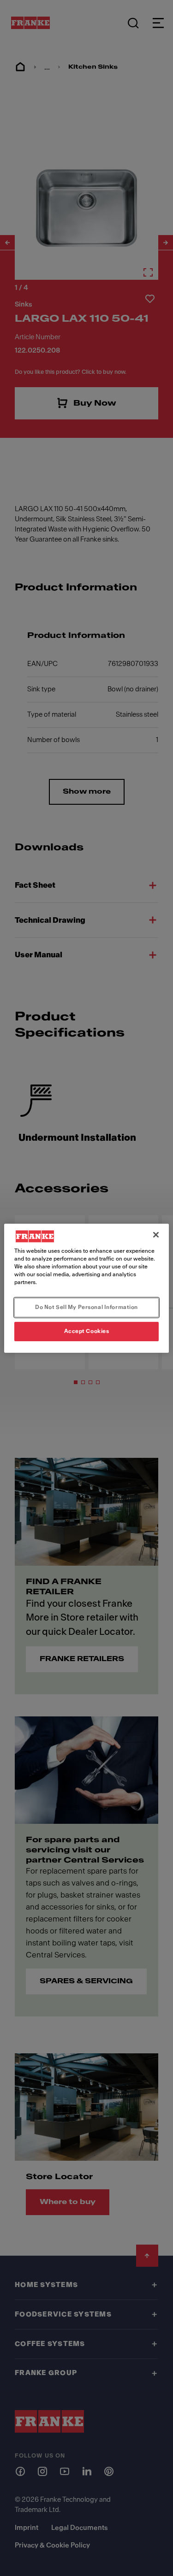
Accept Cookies (87, 1331)
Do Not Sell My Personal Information (86, 1307)
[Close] (156, 1234)
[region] (86, 1288)
